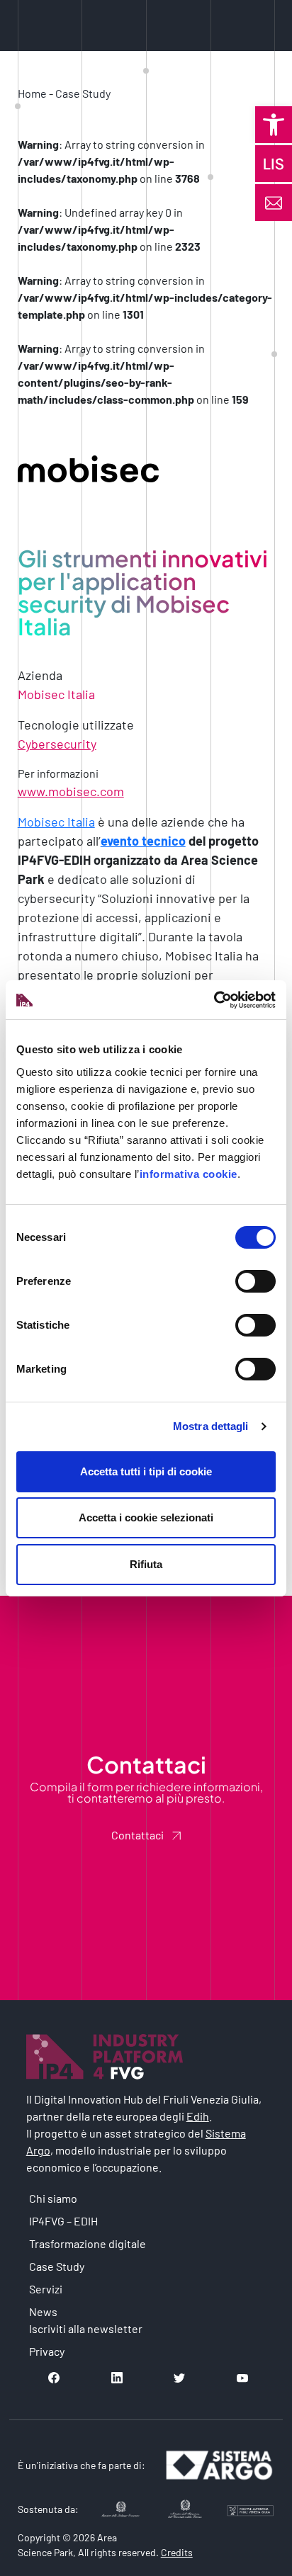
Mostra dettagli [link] (211, 1426)
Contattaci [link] (137, 1835)
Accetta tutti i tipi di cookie (146, 1471)
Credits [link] (177, 2552)
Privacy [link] (47, 2351)
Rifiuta (146, 1564)
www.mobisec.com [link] (71, 791)
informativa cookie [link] (189, 1174)
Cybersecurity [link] (57, 744)
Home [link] (32, 93)
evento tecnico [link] (143, 841)
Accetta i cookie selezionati (146, 1517)
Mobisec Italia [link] (56, 822)
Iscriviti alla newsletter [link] (86, 2328)
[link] (274, 125)
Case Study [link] (83, 93)
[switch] (255, 1281)
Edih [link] (198, 2116)
